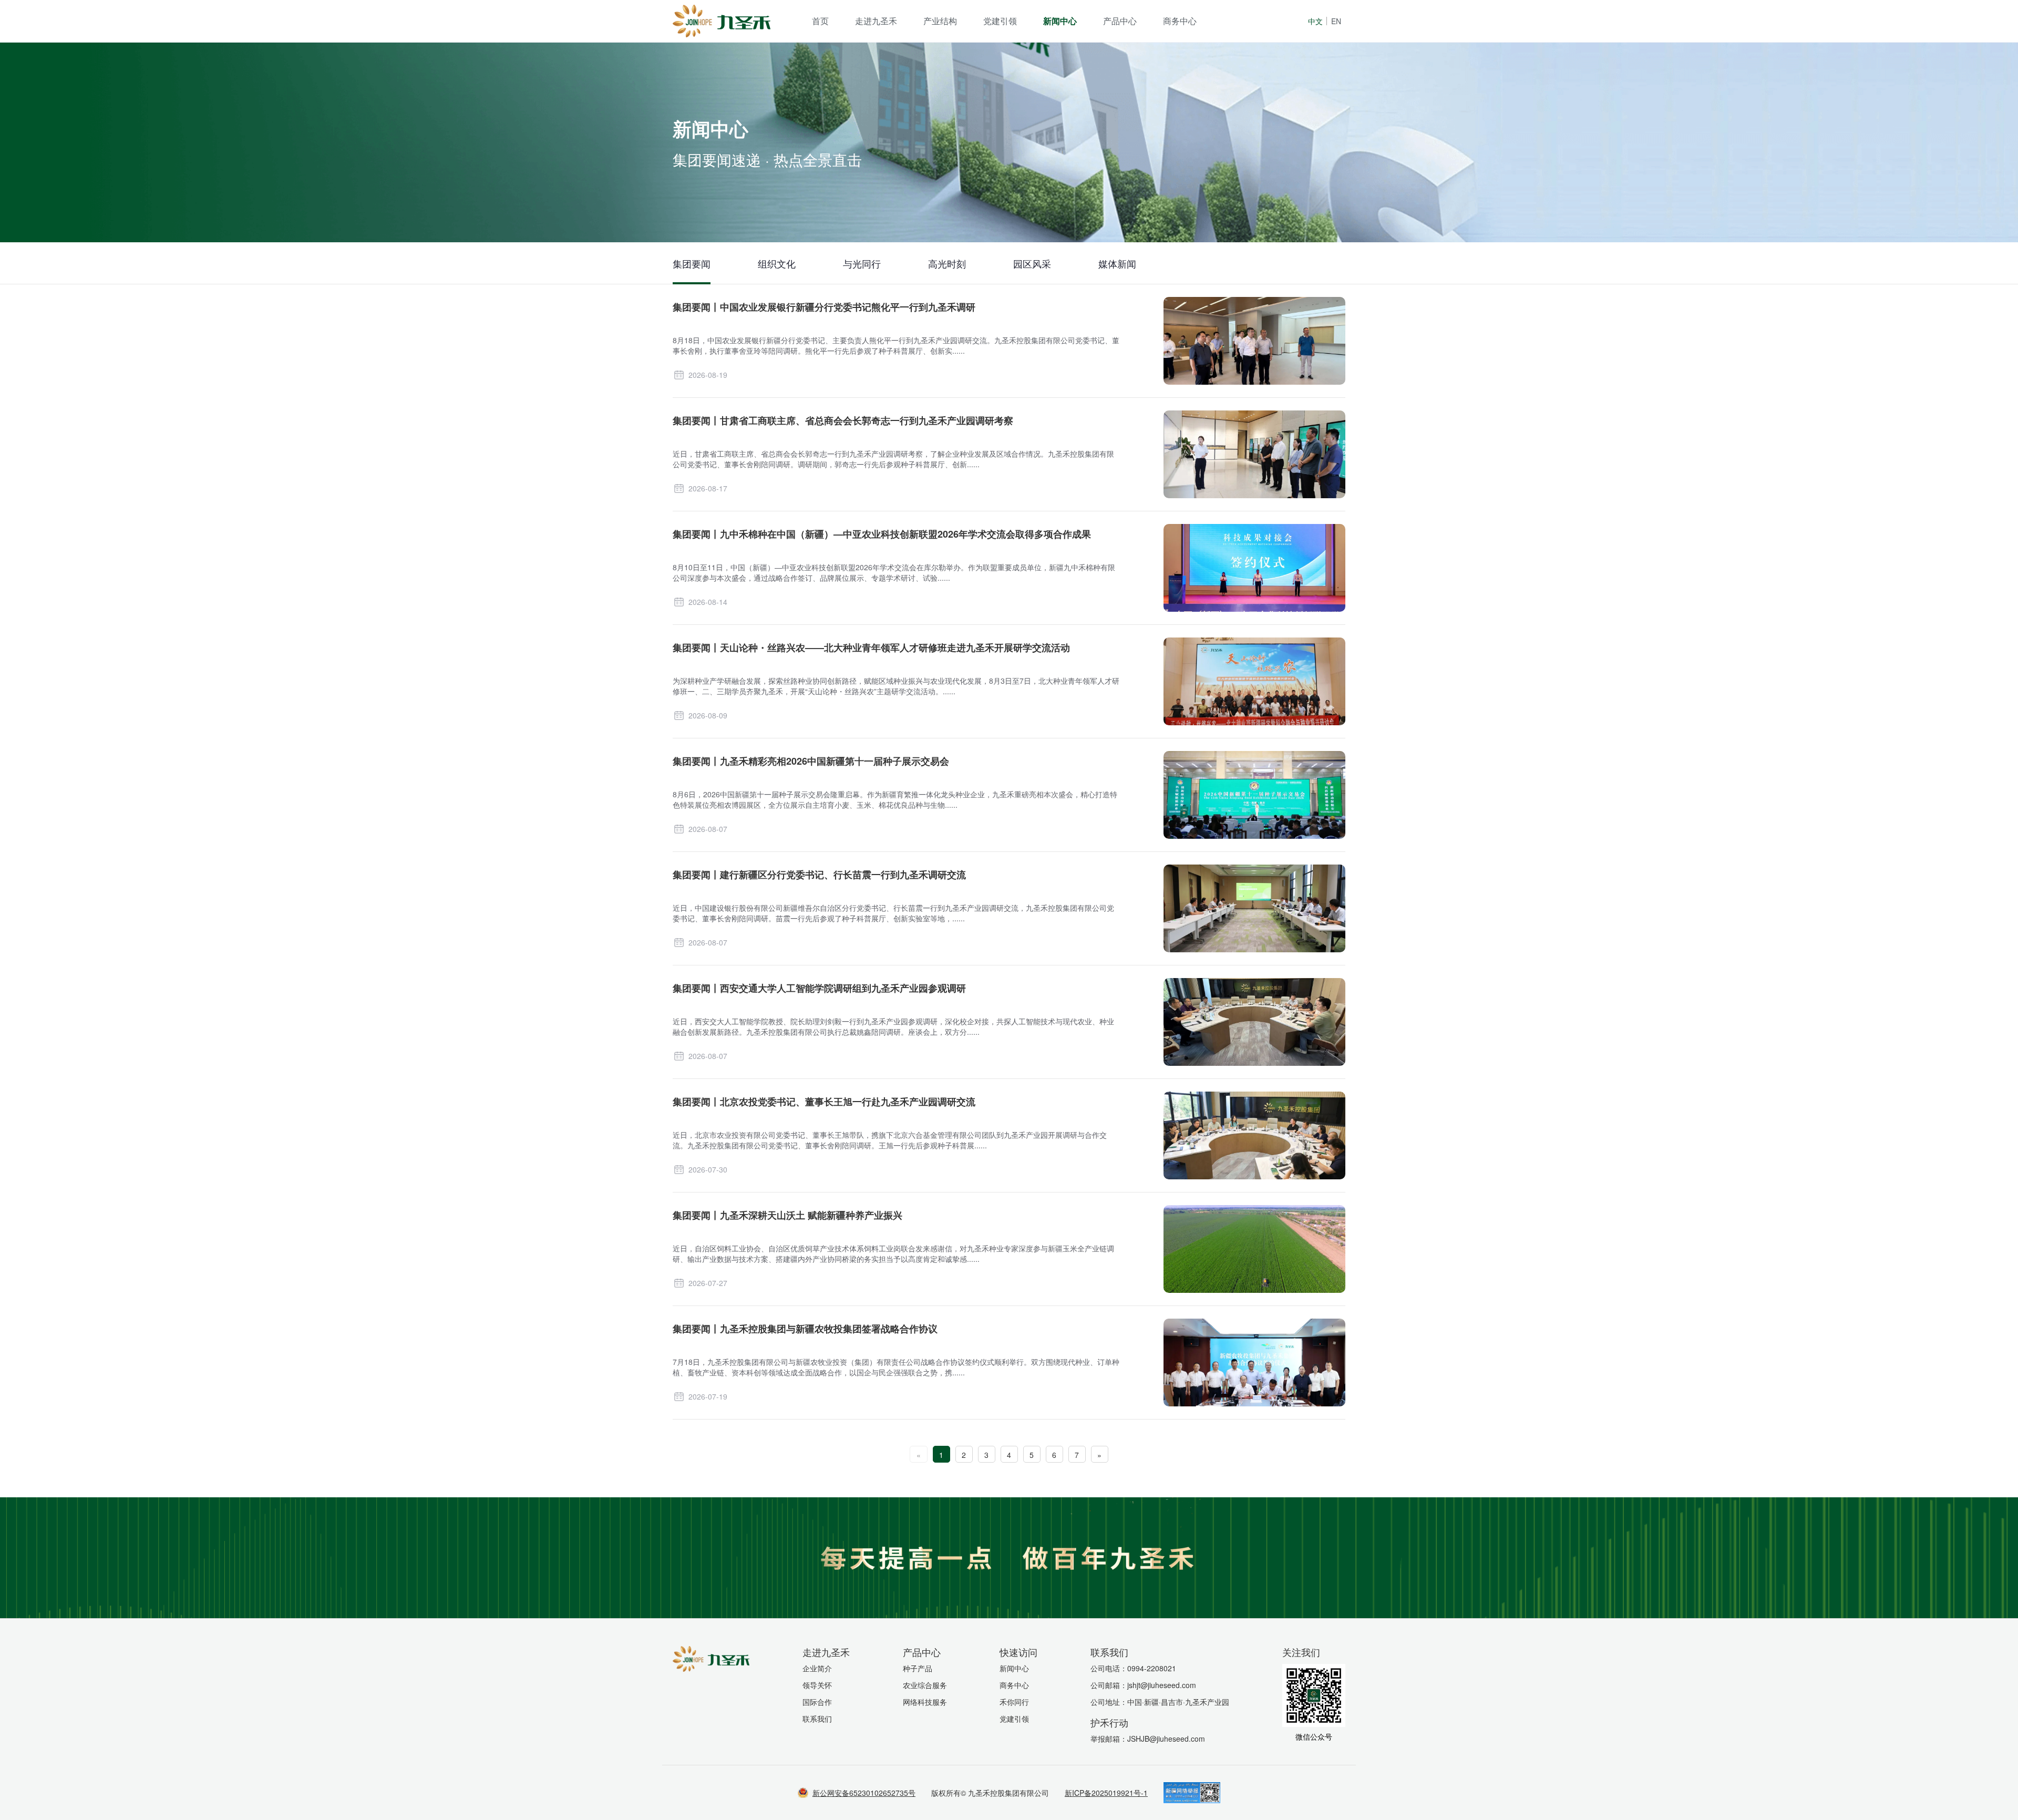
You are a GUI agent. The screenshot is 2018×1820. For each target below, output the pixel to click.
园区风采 (1032, 263)
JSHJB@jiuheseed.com (1166, 1739)
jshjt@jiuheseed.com (1162, 1685)
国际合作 (817, 1702)
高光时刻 (947, 263)
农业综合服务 (925, 1685)
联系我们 (817, 1719)
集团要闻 (692, 263)
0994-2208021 (1152, 1668)
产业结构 (940, 21)
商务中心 (1180, 21)
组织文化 (777, 263)
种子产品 (918, 1668)
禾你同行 (1014, 1702)
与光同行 (862, 263)
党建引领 (1000, 21)
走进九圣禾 (876, 21)
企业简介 (817, 1668)
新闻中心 (1060, 21)
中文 (1315, 21)
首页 (820, 21)
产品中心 (1120, 21)
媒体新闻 (1117, 263)
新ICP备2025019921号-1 (1106, 1793)
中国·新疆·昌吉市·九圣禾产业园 (1178, 1702)
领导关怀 (817, 1685)
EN (1336, 21)
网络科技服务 (925, 1702)
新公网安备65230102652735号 (864, 1793)
